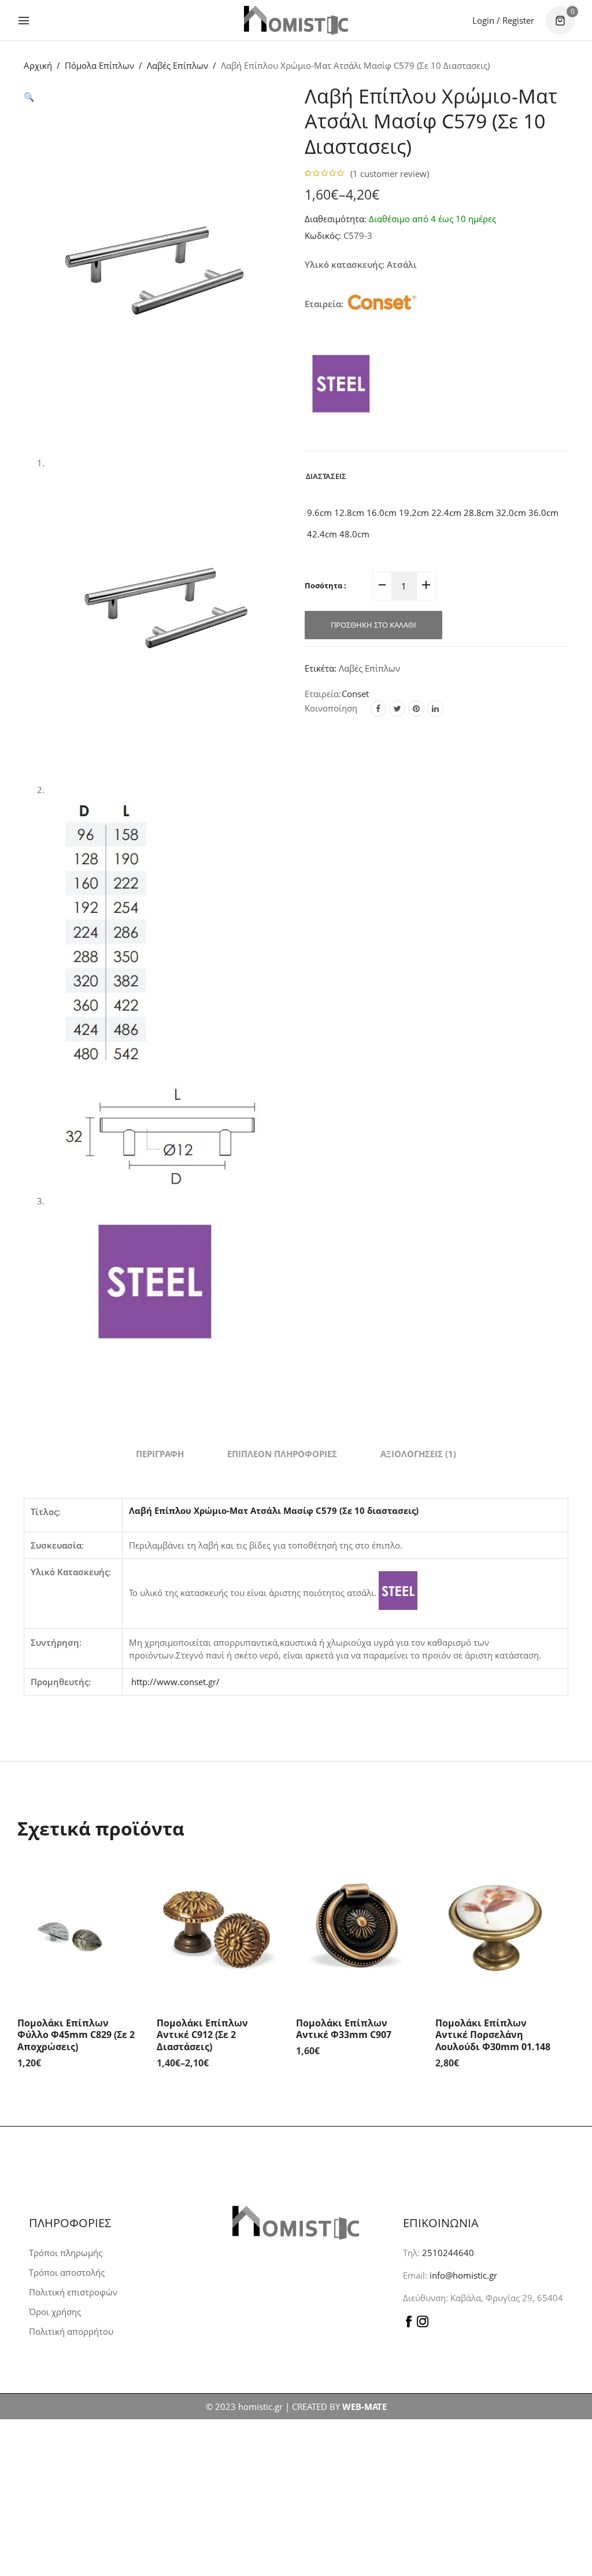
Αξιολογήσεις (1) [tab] (418, 1454)
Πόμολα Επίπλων (99, 65)
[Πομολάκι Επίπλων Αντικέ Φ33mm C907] (357, 1928)
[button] (29, 97)
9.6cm (318, 513)
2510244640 (448, 2253)
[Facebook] (378, 709)
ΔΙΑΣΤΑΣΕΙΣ (326, 476)
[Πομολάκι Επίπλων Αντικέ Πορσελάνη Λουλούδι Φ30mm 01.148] (496, 1928)
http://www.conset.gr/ (175, 1682)
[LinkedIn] (435, 709)
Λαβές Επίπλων (177, 65)
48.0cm (353, 534)
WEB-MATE (365, 2407)
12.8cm (348, 513)
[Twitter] (397, 709)
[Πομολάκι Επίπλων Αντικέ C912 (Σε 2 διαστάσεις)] (218, 1928)
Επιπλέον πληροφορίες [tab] (282, 1454)
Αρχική (38, 65)
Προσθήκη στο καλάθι (373, 625)
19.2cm (413, 513)
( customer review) (390, 174)
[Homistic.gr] (296, 20)
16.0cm (380, 513)
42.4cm (321, 534)
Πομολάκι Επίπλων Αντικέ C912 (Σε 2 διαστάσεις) (202, 2035)
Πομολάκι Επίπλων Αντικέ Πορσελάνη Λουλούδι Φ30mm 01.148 (493, 2035)
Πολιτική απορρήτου (71, 2331)
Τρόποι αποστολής (67, 2272)
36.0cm (542, 513)
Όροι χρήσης (55, 2312)
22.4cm (445, 513)
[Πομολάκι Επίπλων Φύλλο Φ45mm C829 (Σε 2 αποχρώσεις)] (78, 1928)
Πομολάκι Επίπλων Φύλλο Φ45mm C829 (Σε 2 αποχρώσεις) (76, 2035)
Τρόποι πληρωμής (66, 2253)
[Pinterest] (416, 709)
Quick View (128, 1873)
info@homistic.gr (462, 2275)
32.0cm (510, 513)
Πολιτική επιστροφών (73, 2292)
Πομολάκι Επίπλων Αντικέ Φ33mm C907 (344, 2029)
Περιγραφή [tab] (160, 1454)
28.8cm (478, 513)
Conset (355, 694)
